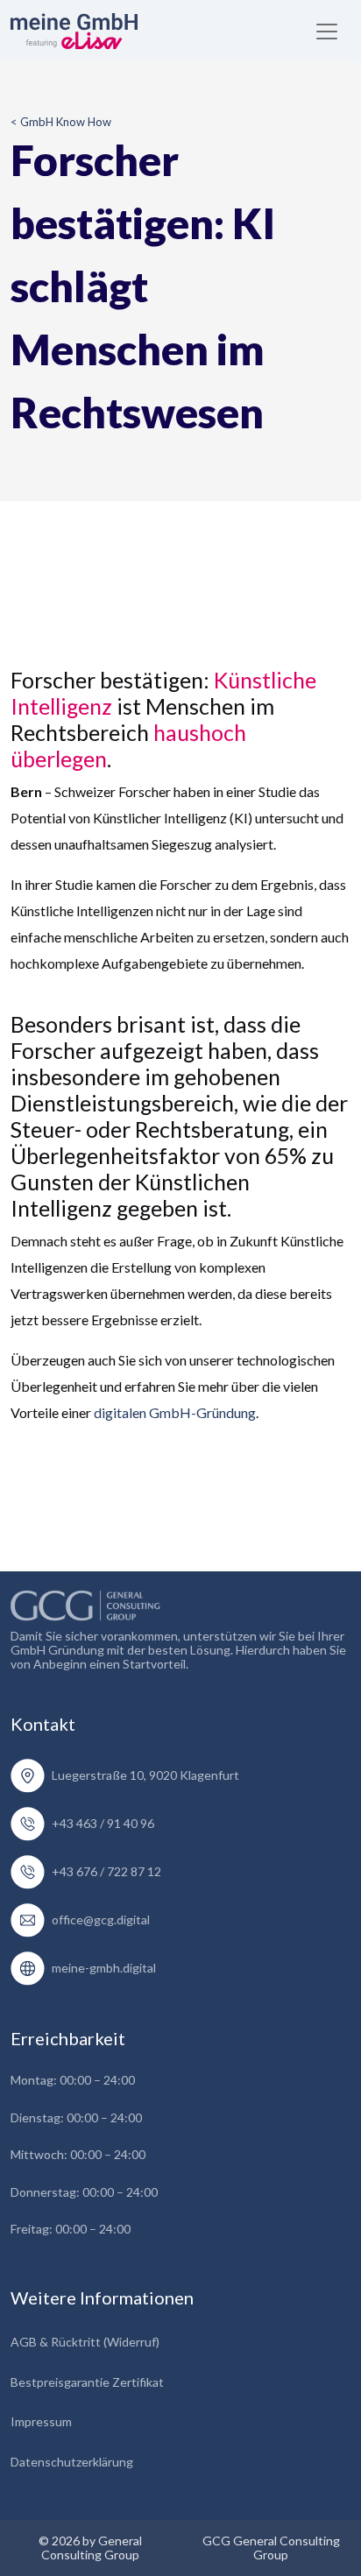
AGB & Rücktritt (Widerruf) (85, 2342)
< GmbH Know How (61, 122)
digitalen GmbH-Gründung (175, 1412)
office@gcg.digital (101, 1920)
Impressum (41, 2421)
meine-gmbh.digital (104, 1968)
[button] (327, 32)
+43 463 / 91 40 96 (103, 1823)
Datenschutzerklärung (72, 2462)
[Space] (85, 1602)
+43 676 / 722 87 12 (106, 1871)
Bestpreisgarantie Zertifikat (87, 2382)
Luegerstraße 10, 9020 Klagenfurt (145, 1775)
